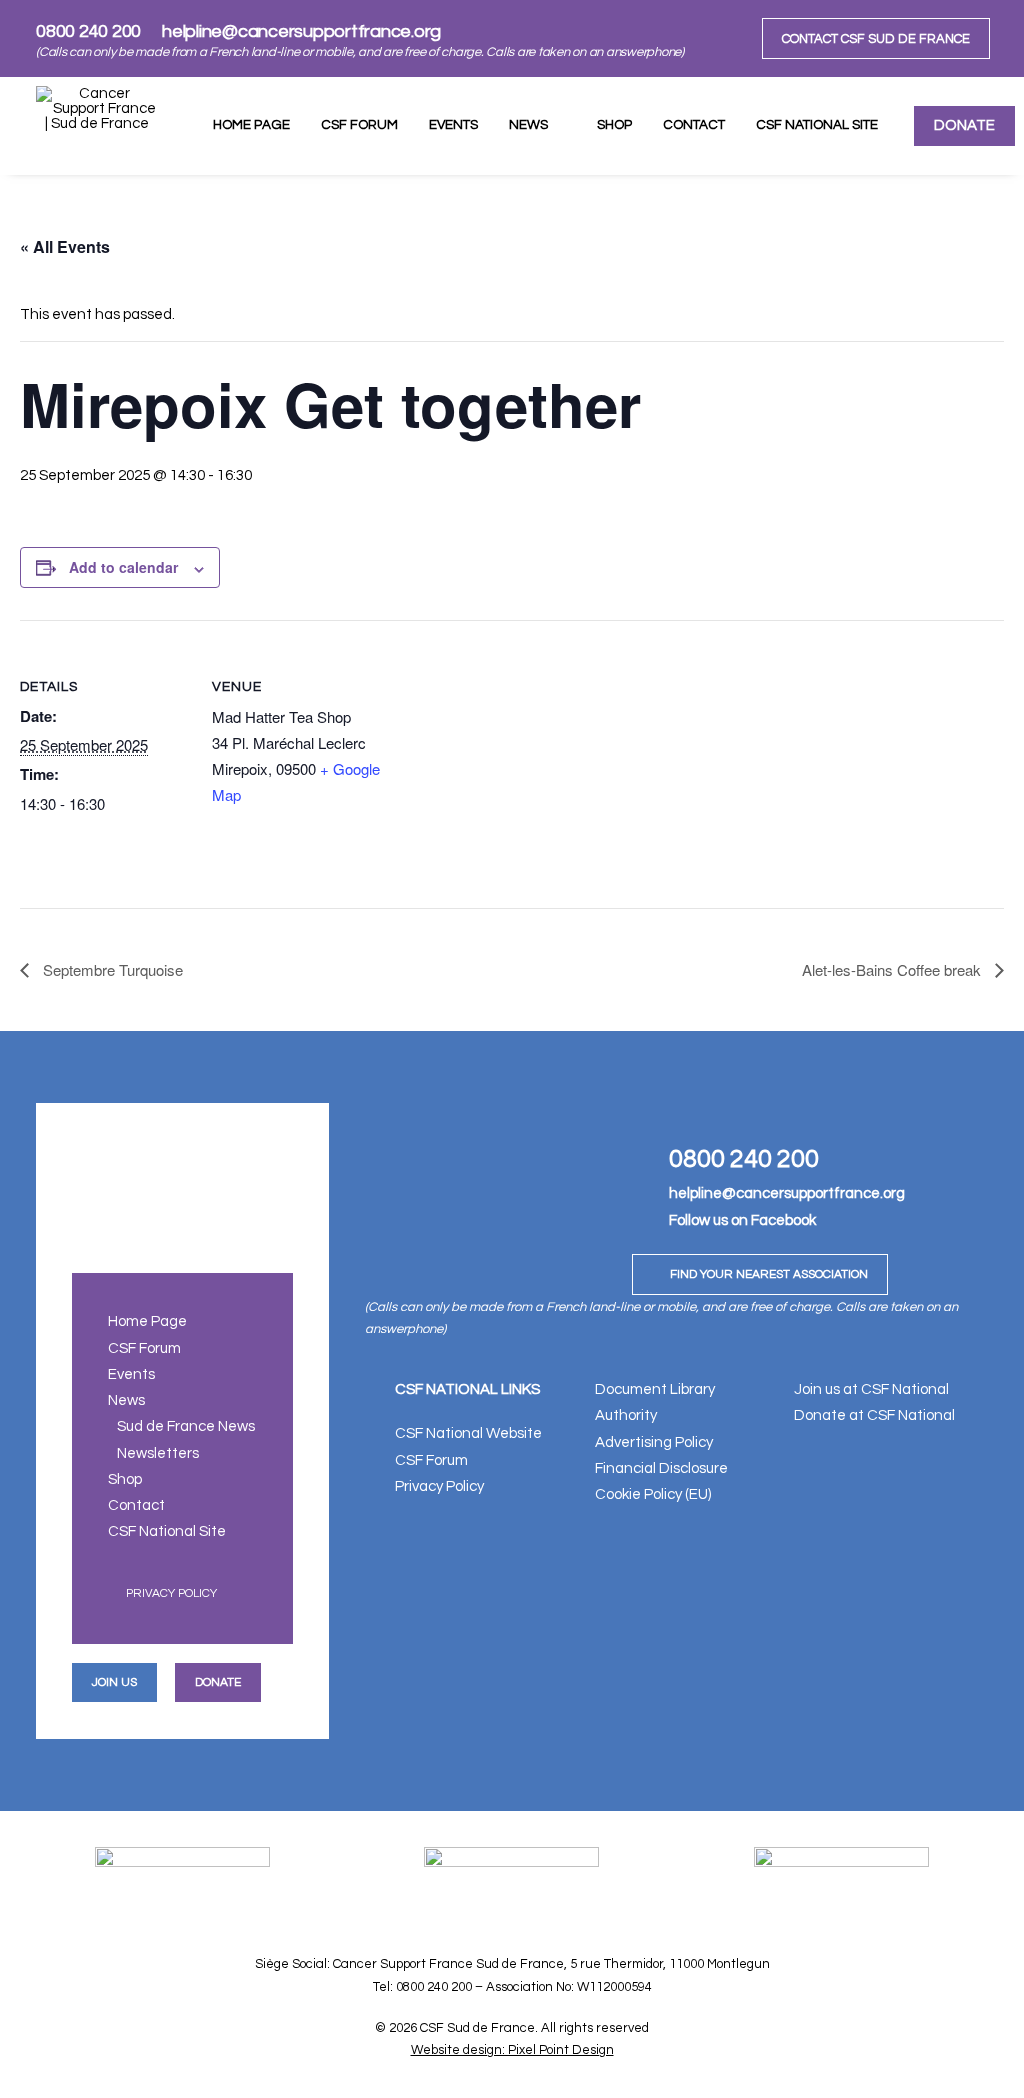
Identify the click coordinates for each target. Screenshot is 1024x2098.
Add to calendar (123, 567)
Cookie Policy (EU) (653, 1494)
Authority (626, 1415)
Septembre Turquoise (111, 969)
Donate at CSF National (874, 1415)
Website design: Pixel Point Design (512, 2050)
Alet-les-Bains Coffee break (893, 969)
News (528, 125)
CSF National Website (468, 1433)
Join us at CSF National (871, 1389)
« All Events (65, 246)
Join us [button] (114, 1682)
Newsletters (158, 1453)
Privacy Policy (171, 1593)
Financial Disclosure (661, 1468)
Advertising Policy (654, 1442)
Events (453, 125)
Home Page (251, 125)
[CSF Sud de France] (97, 126)
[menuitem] (876, 38)
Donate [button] (218, 1682)
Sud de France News (186, 1426)
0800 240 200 (88, 31)
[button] (643, 1153)
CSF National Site (817, 125)
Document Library (655, 1389)
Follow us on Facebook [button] (742, 1220)
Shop (614, 125)
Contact (694, 125)
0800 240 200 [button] (744, 1159)
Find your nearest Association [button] (769, 1274)
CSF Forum (359, 125)
